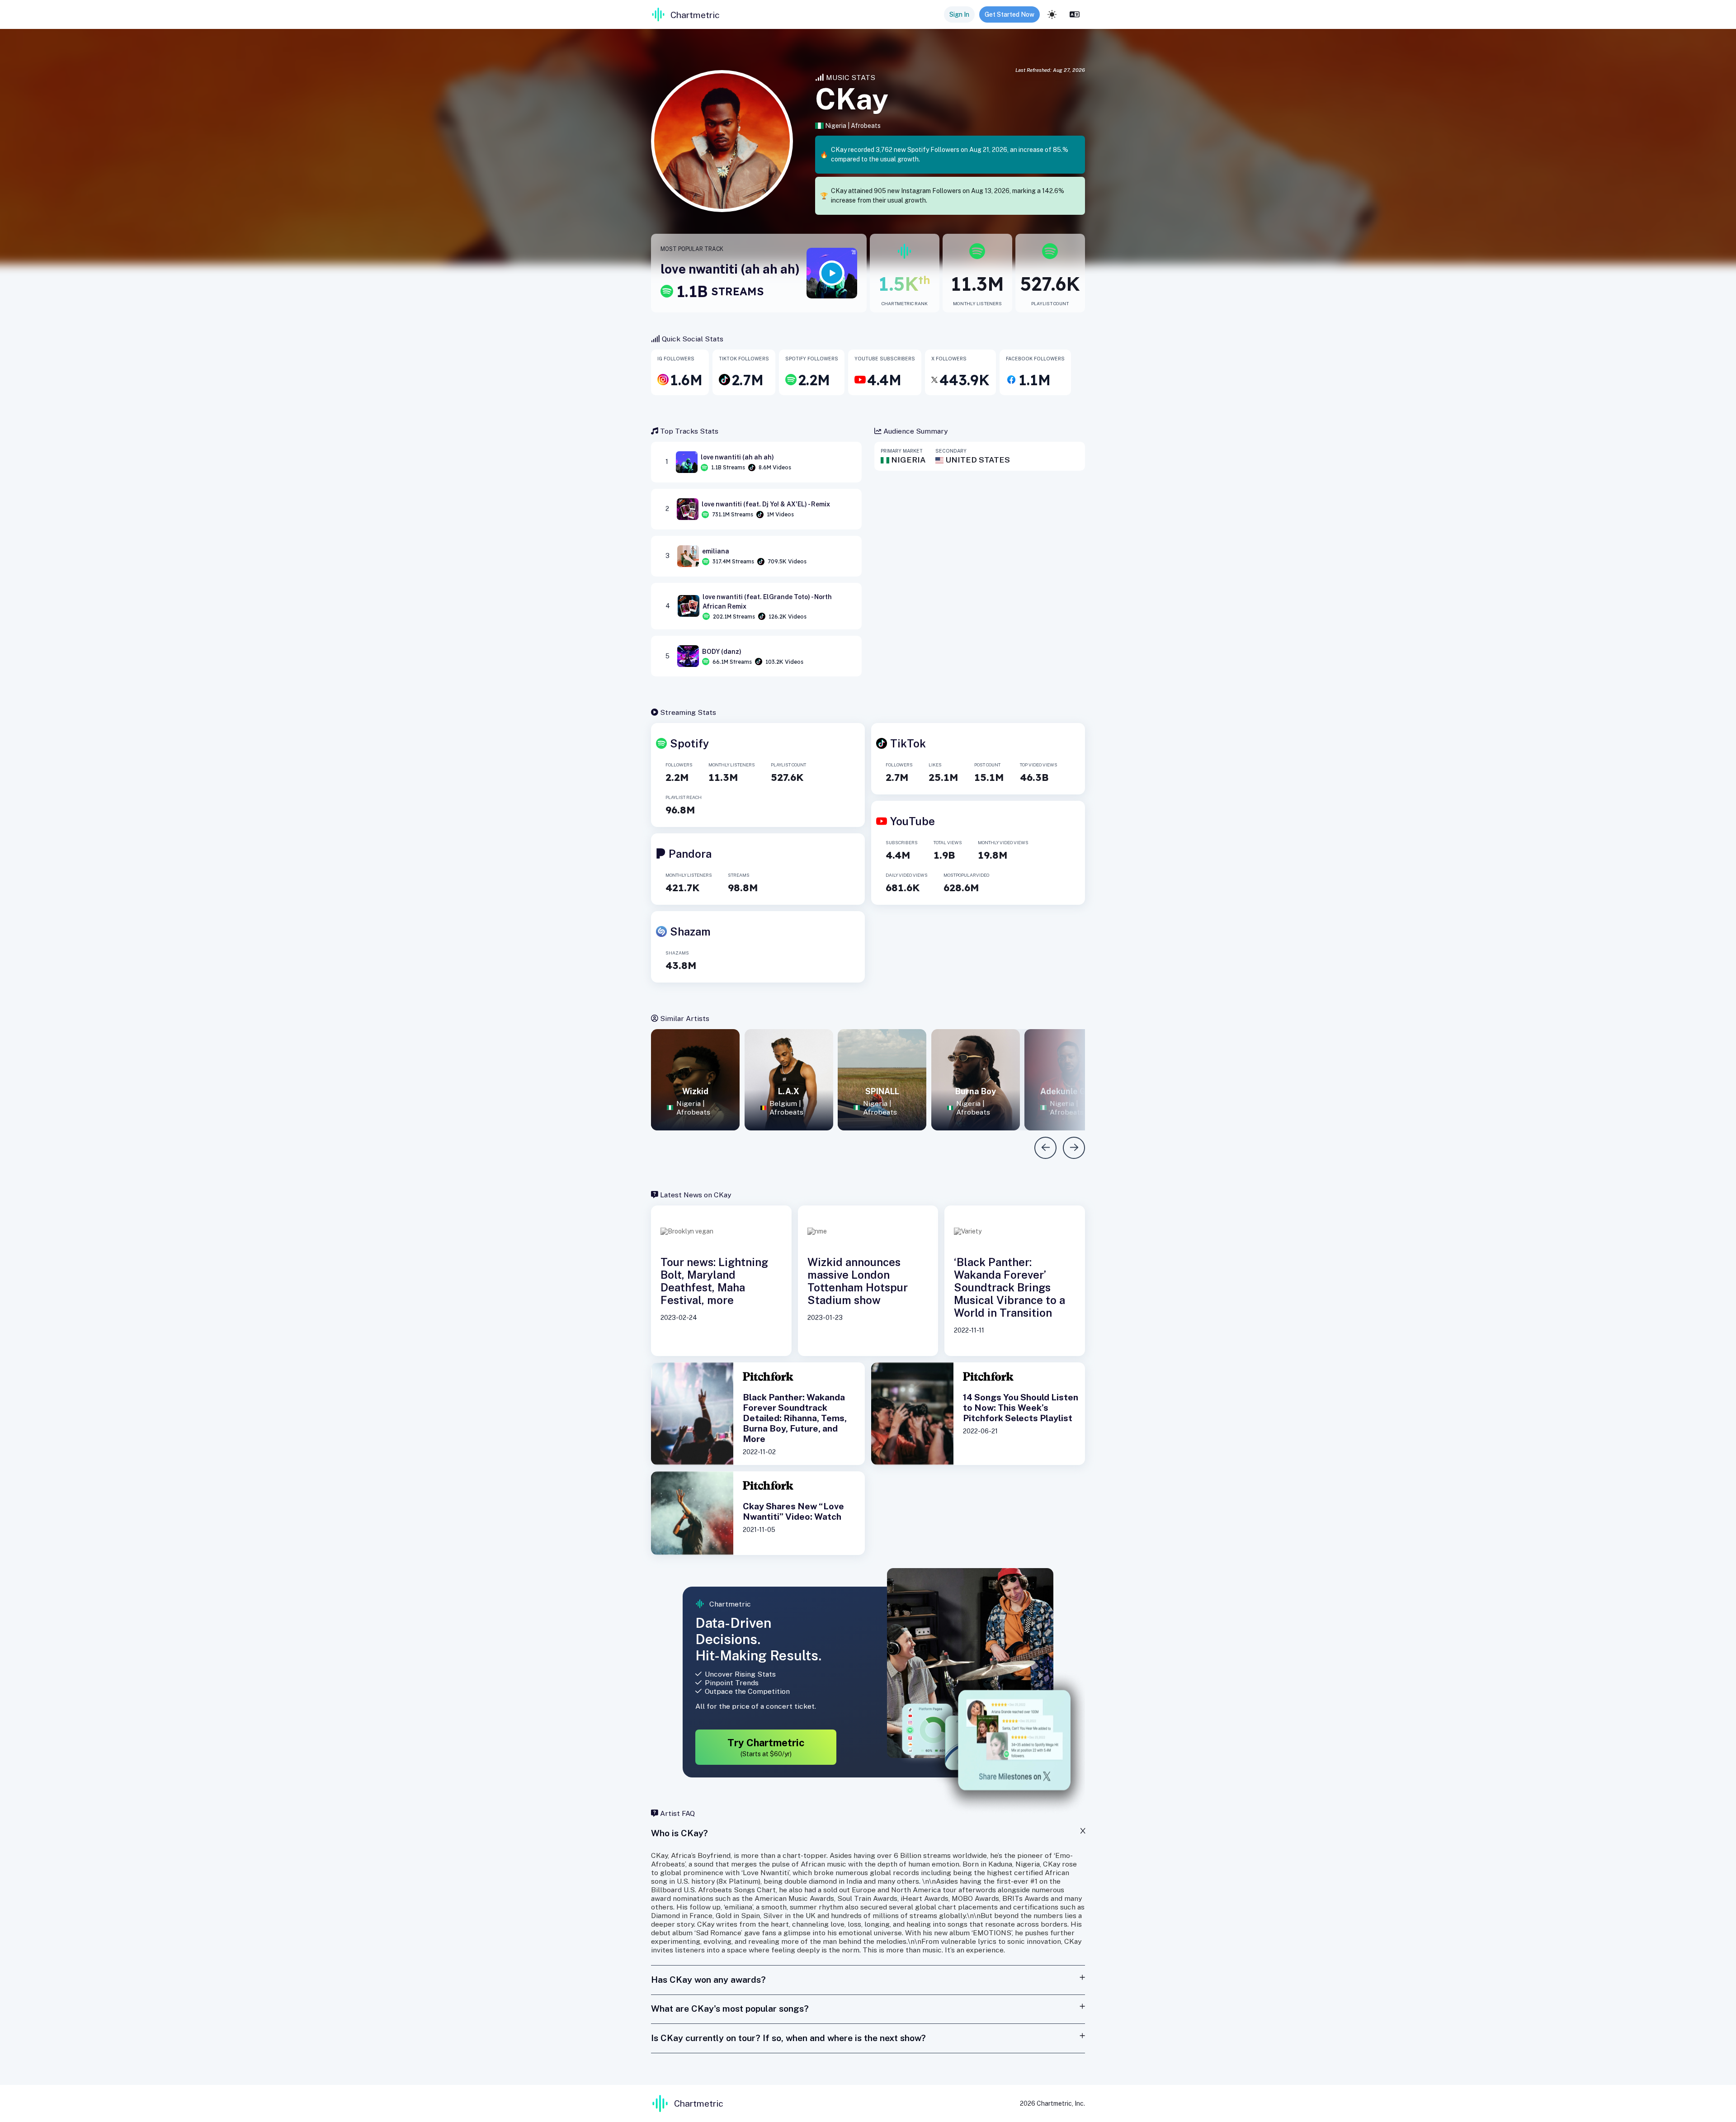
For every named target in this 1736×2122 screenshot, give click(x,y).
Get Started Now (1010, 14)
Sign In (959, 14)
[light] (1052, 14)
